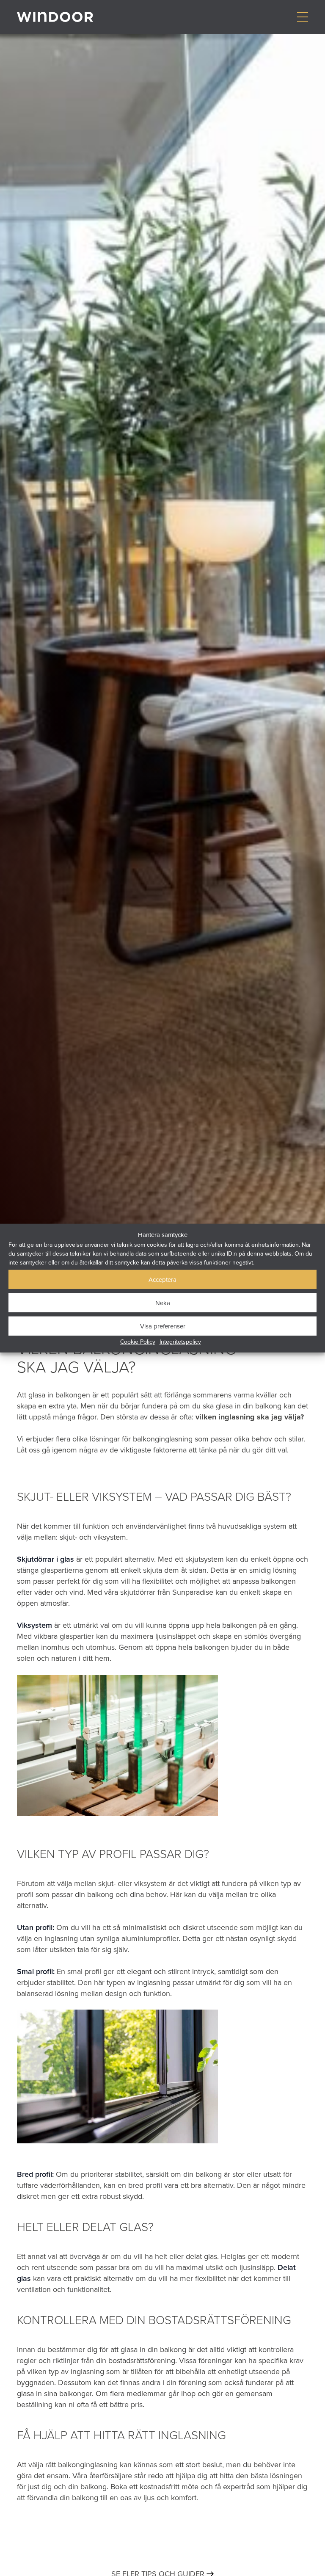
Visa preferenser (163, 1326)
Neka (163, 1302)
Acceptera (162, 1279)
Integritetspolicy (180, 1342)
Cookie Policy (138, 1342)
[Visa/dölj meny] (302, 17)
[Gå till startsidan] (55, 17)
